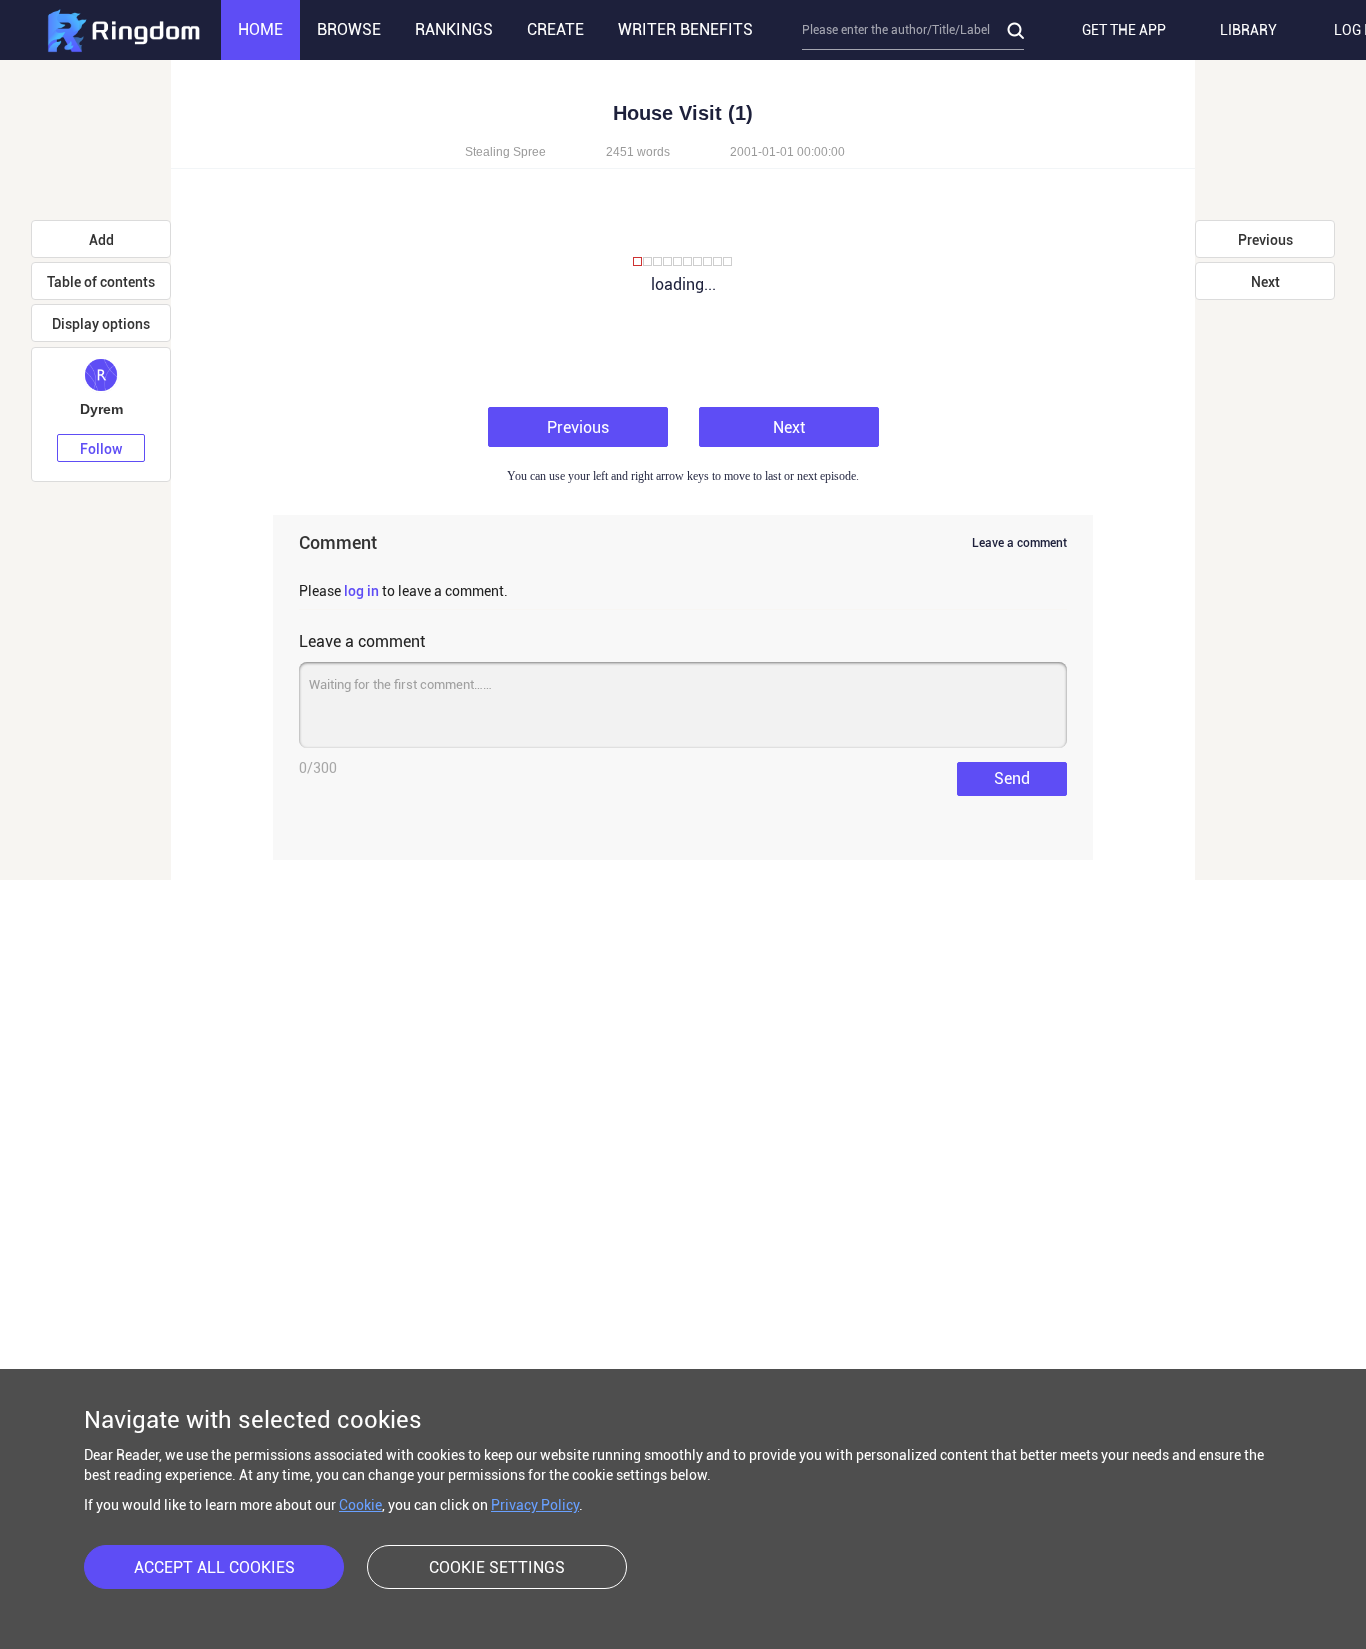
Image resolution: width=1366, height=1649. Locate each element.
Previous (578, 427)
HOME (260, 29)
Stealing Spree (505, 152)
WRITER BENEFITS (685, 29)
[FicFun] (123, 30)
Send (1012, 778)
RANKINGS (454, 29)
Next (789, 427)
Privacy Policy (535, 1505)
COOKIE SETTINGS (497, 1567)
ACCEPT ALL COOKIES (214, 1567)
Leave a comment (1019, 543)
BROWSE (349, 29)
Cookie (360, 1505)
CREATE (555, 29)
